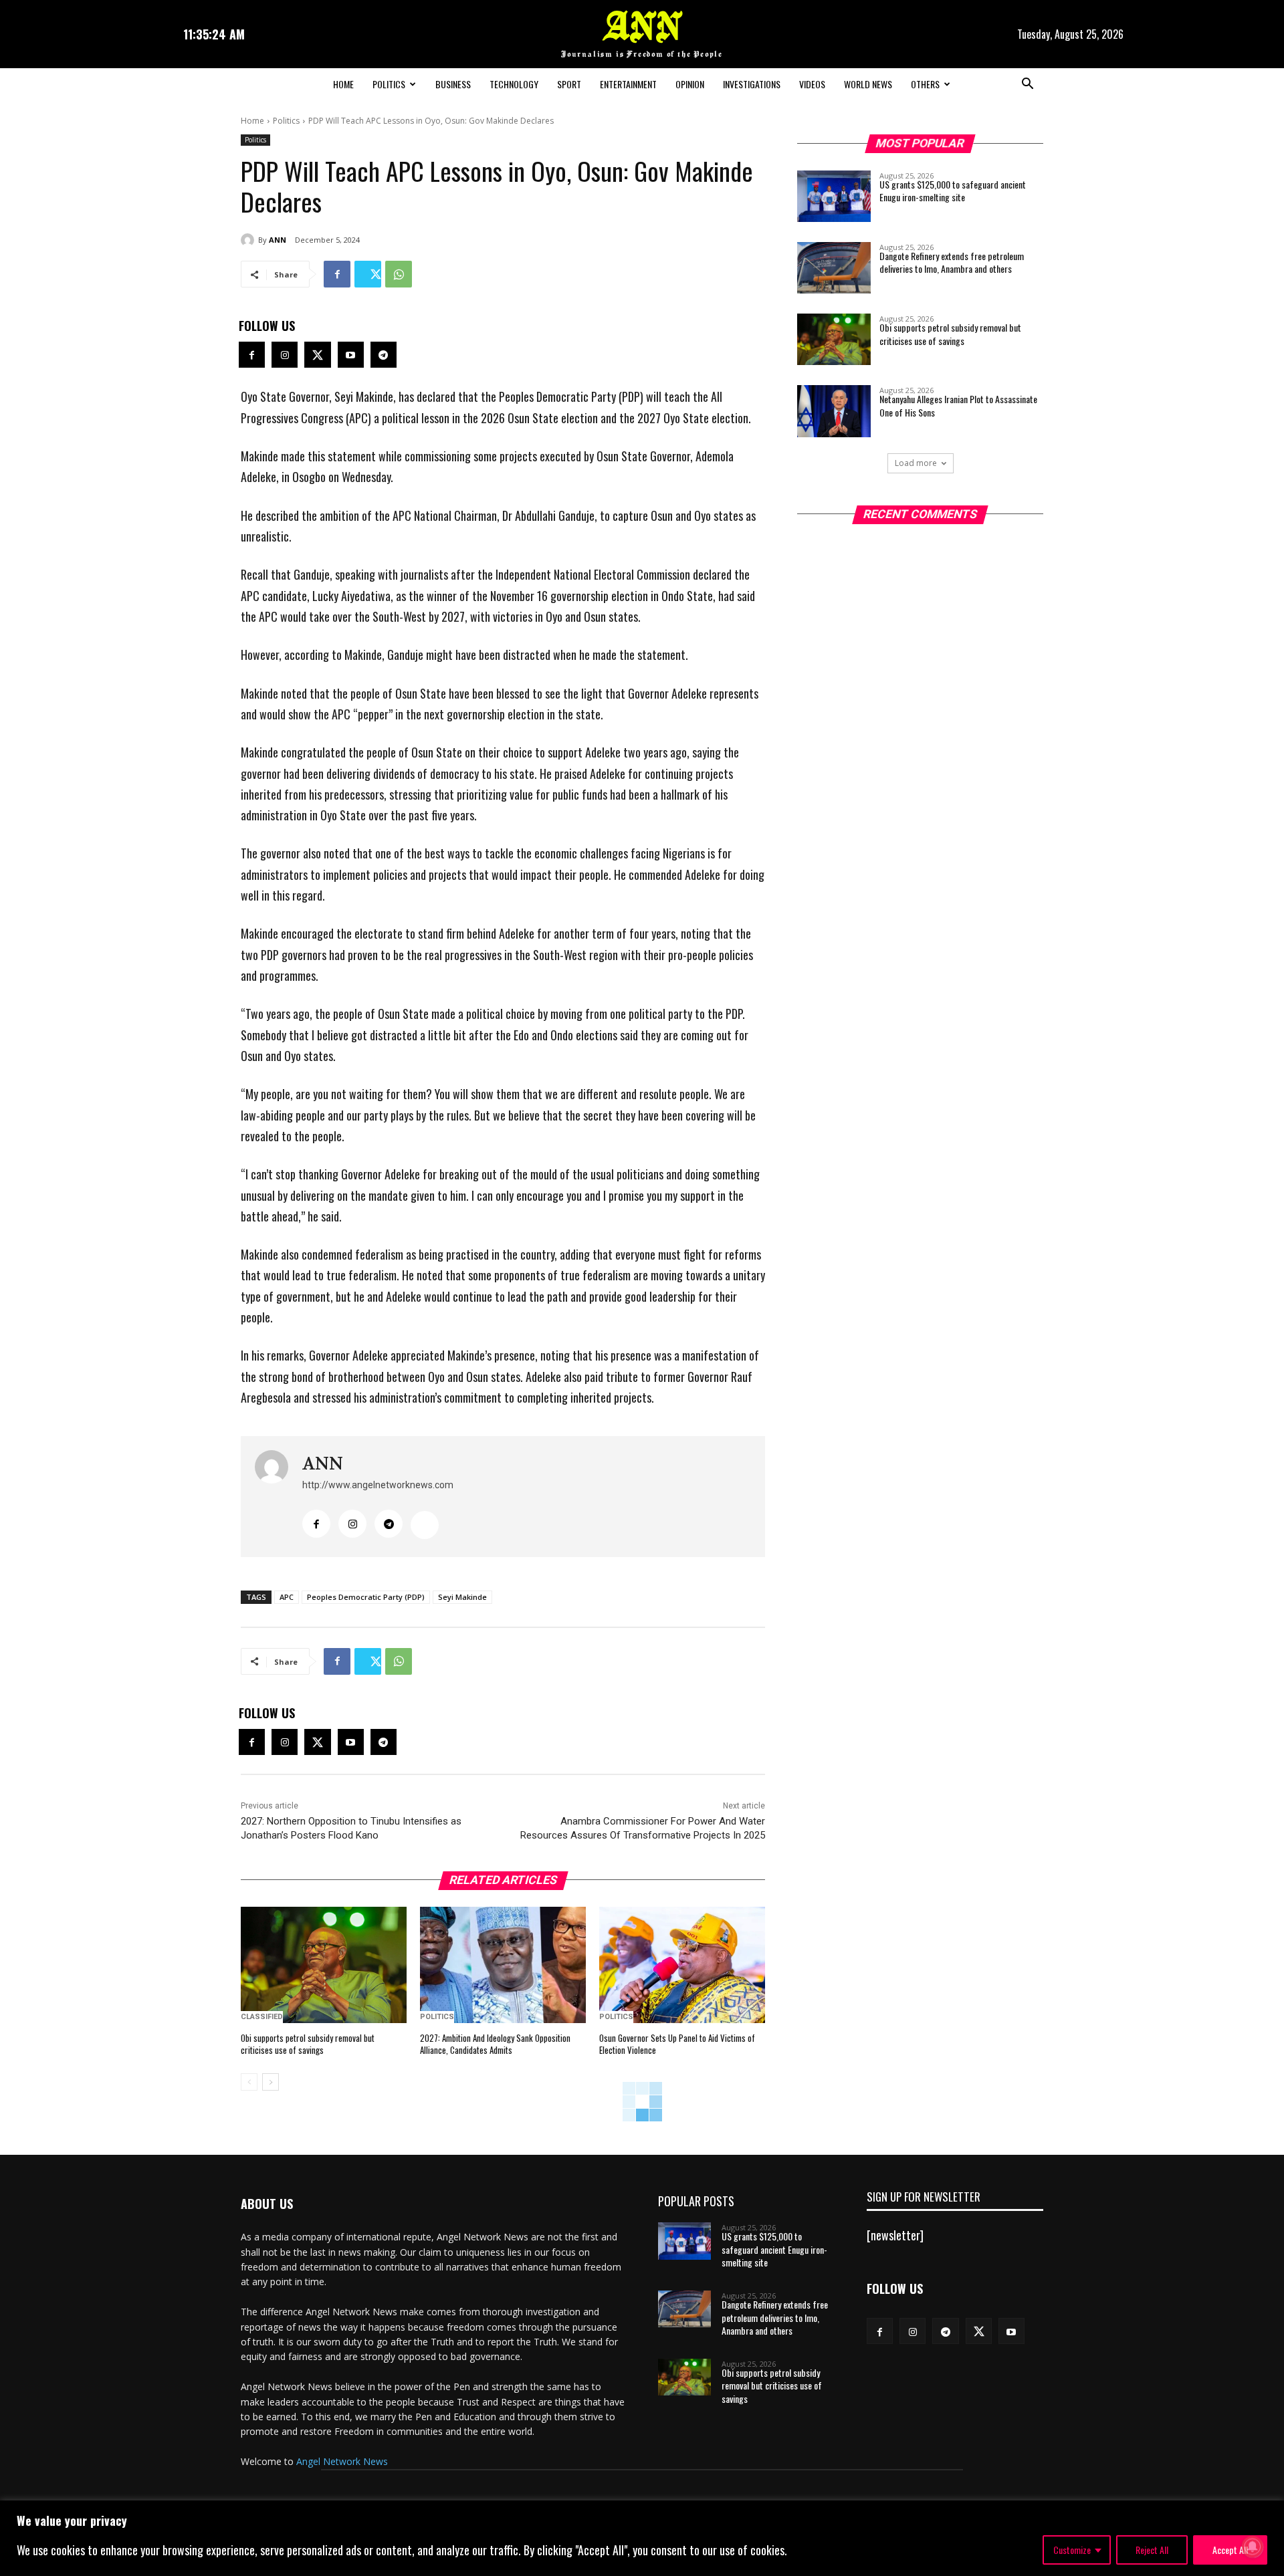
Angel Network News (342, 2461)
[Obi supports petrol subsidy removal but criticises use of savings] (324, 1965)
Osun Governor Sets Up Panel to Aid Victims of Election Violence (677, 2044)
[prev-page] (249, 2082)
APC (287, 1597)
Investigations (752, 84)
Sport (569, 84)
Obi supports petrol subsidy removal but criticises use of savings (308, 2044)
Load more (916, 463)
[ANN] (249, 240)
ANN (278, 240)
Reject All (1152, 2550)
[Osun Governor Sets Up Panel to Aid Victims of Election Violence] (682, 1965)
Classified (262, 2017)
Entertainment (628, 84)
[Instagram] (285, 355)
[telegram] (389, 1524)
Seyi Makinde (462, 1597)
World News (868, 84)
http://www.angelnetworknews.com (378, 1485)
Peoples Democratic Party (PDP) (366, 1597)
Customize (1072, 2550)
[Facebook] (337, 274)
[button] (1027, 85)
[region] (642, 2538)
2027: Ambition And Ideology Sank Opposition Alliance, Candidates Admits (495, 2044)
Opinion (690, 84)
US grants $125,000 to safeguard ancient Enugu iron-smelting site (953, 191)
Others (925, 84)
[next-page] (271, 2082)
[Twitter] (368, 274)
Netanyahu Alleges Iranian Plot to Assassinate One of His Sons (958, 405)
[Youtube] (351, 355)
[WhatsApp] (399, 274)
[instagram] (352, 1524)
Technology (514, 84)
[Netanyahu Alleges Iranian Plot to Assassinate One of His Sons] (834, 411)
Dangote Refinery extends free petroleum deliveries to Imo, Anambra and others (952, 262)
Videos (812, 84)
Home (343, 84)
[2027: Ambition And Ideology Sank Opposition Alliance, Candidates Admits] (503, 1965)
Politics (389, 84)
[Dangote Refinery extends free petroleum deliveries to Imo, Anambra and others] (834, 268)
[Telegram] (384, 355)
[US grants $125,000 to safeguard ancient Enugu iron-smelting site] (834, 196)
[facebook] (316, 1524)
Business (453, 84)
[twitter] (425, 1525)
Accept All (1230, 2550)
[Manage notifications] (1253, 2547)
